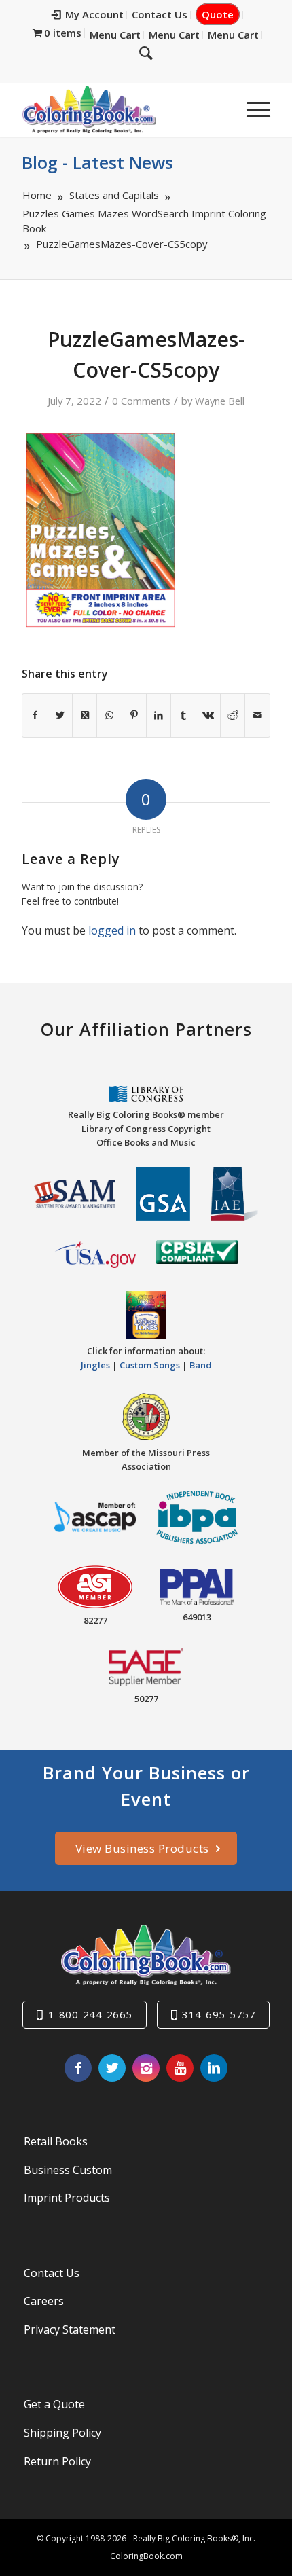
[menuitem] (88, 15)
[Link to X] (112, 2068)
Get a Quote (54, 2404)
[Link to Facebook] (78, 2068)
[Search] (146, 52)
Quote (218, 14)
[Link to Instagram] (146, 2068)
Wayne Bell (220, 401)
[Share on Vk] (208, 715)
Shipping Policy (62, 2433)
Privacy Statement (70, 2329)
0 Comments (141, 401)
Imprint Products (67, 2198)
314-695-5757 (219, 2014)
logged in (112, 930)
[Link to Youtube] (180, 2068)
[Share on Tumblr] (183, 715)
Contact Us (160, 14)
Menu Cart (115, 35)
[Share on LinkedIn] (159, 715)
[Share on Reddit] (233, 715)
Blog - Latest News (97, 162)
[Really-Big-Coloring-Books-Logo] (121, 109)
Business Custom (68, 2170)
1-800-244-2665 (90, 2014)
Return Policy (57, 2461)
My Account (94, 14)
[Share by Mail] (257, 715)
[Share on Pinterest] (134, 715)
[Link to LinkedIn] (214, 2068)
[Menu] (252, 109)
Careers (44, 2301)
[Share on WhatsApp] (109, 715)
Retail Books (56, 2141)
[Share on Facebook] (35, 715)
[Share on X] (60, 715)
